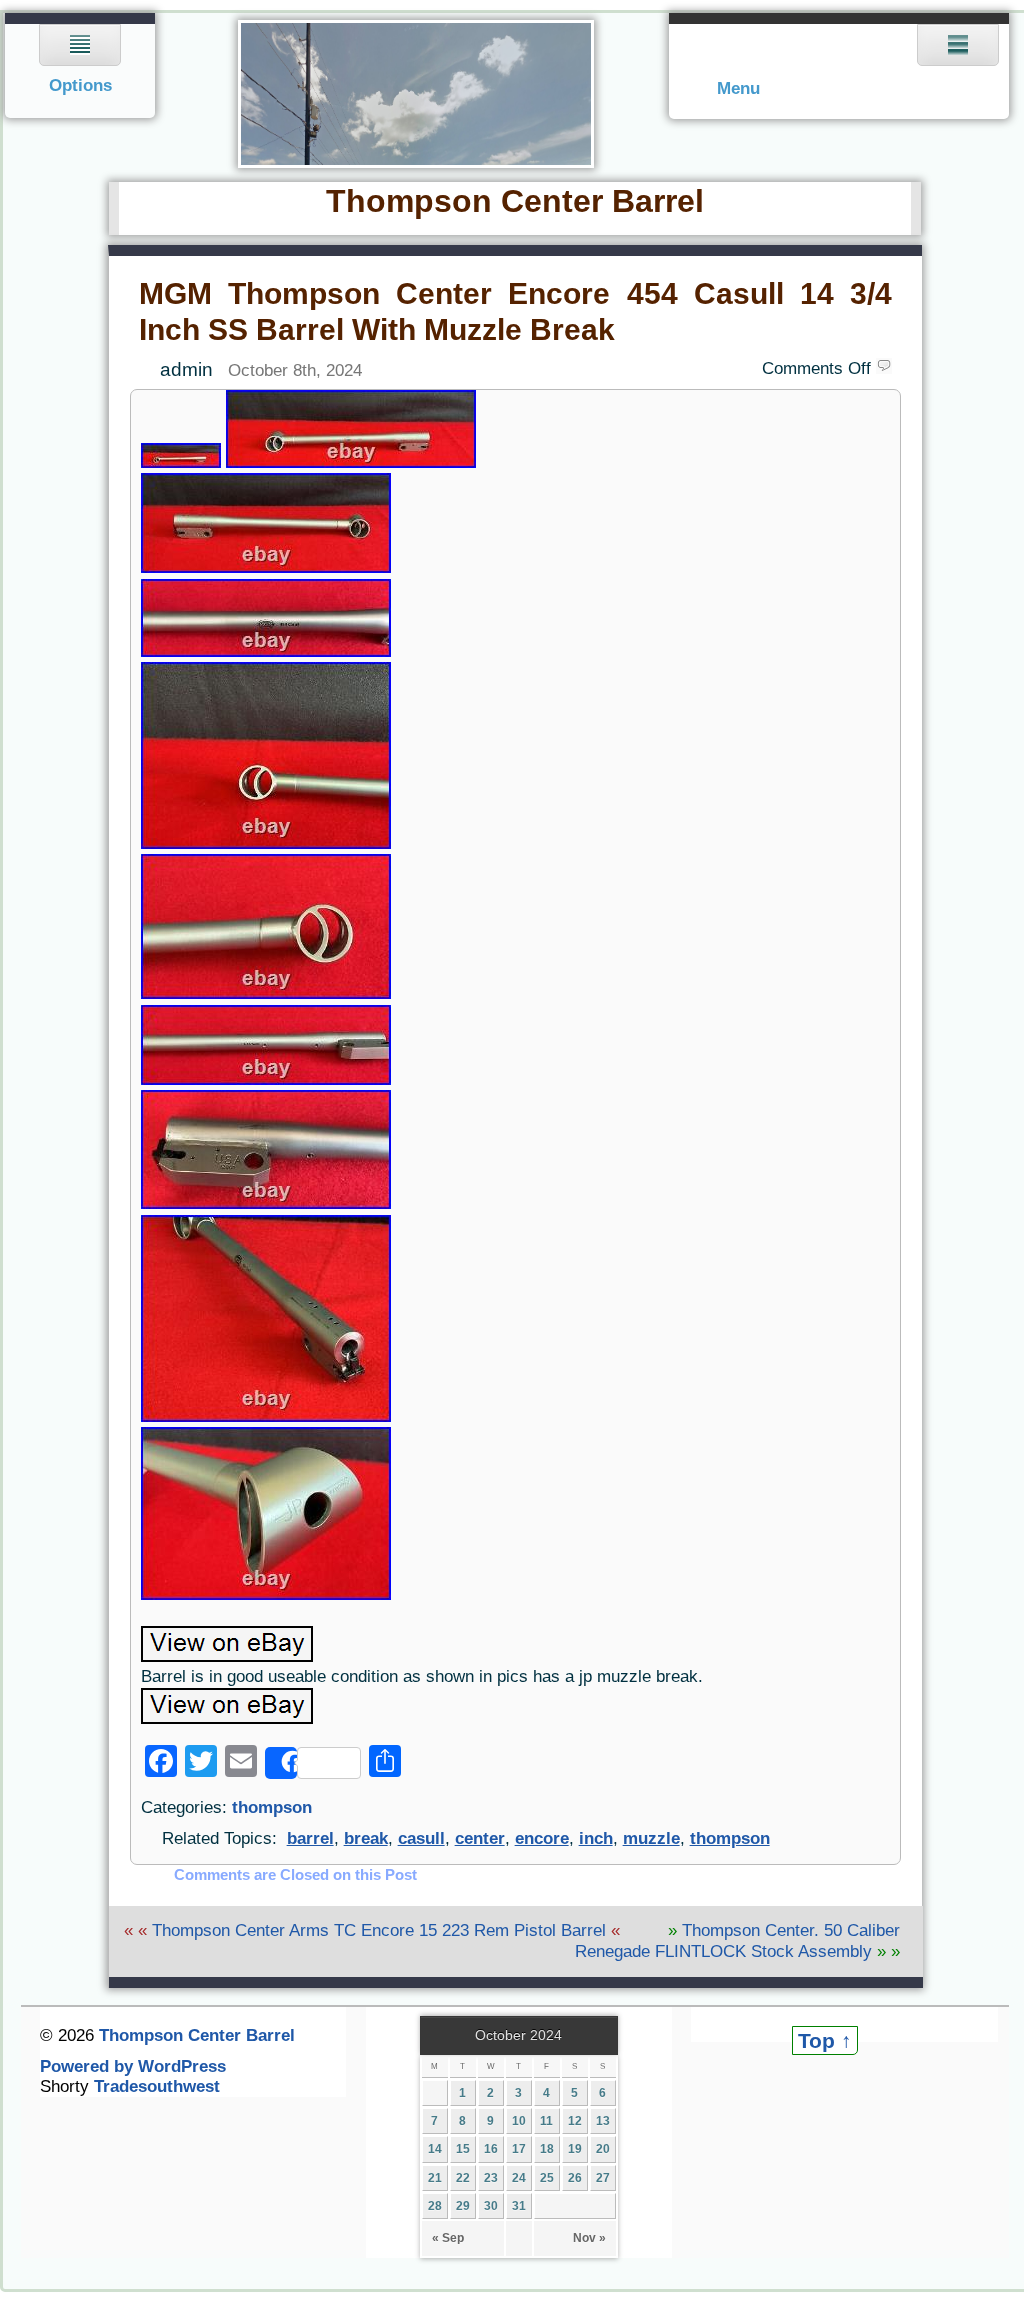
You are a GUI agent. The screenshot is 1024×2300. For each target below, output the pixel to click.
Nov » (589, 2238)
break (366, 1838)
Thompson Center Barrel (197, 2035)
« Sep (448, 2238)
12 (575, 2121)
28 (435, 2206)
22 (463, 2178)
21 (435, 2178)
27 (603, 2178)
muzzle (651, 1838)
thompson (272, 1807)
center (480, 1838)
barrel (310, 1838)
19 (575, 2149)
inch (596, 1838)
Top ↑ (825, 2040)
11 (546, 2121)
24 (519, 2178)
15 (463, 2149)
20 (603, 2149)
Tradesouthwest (157, 2086)
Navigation (80, 65)
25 (547, 2178)
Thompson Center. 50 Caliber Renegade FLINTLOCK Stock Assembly (737, 1940)
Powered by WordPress (133, 2066)
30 (491, 2206)
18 (547, 2149)
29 (463, 2206)
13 (603, 2121)
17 (519, 2149)
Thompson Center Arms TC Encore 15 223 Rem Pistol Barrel (379, 1930)
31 (519, 2206)
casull (421, 1838)
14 (435, 2149)
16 (491, 2149)
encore (542, 1838)
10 (519, 2121)
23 (491, 2178)
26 (575, 2178)
